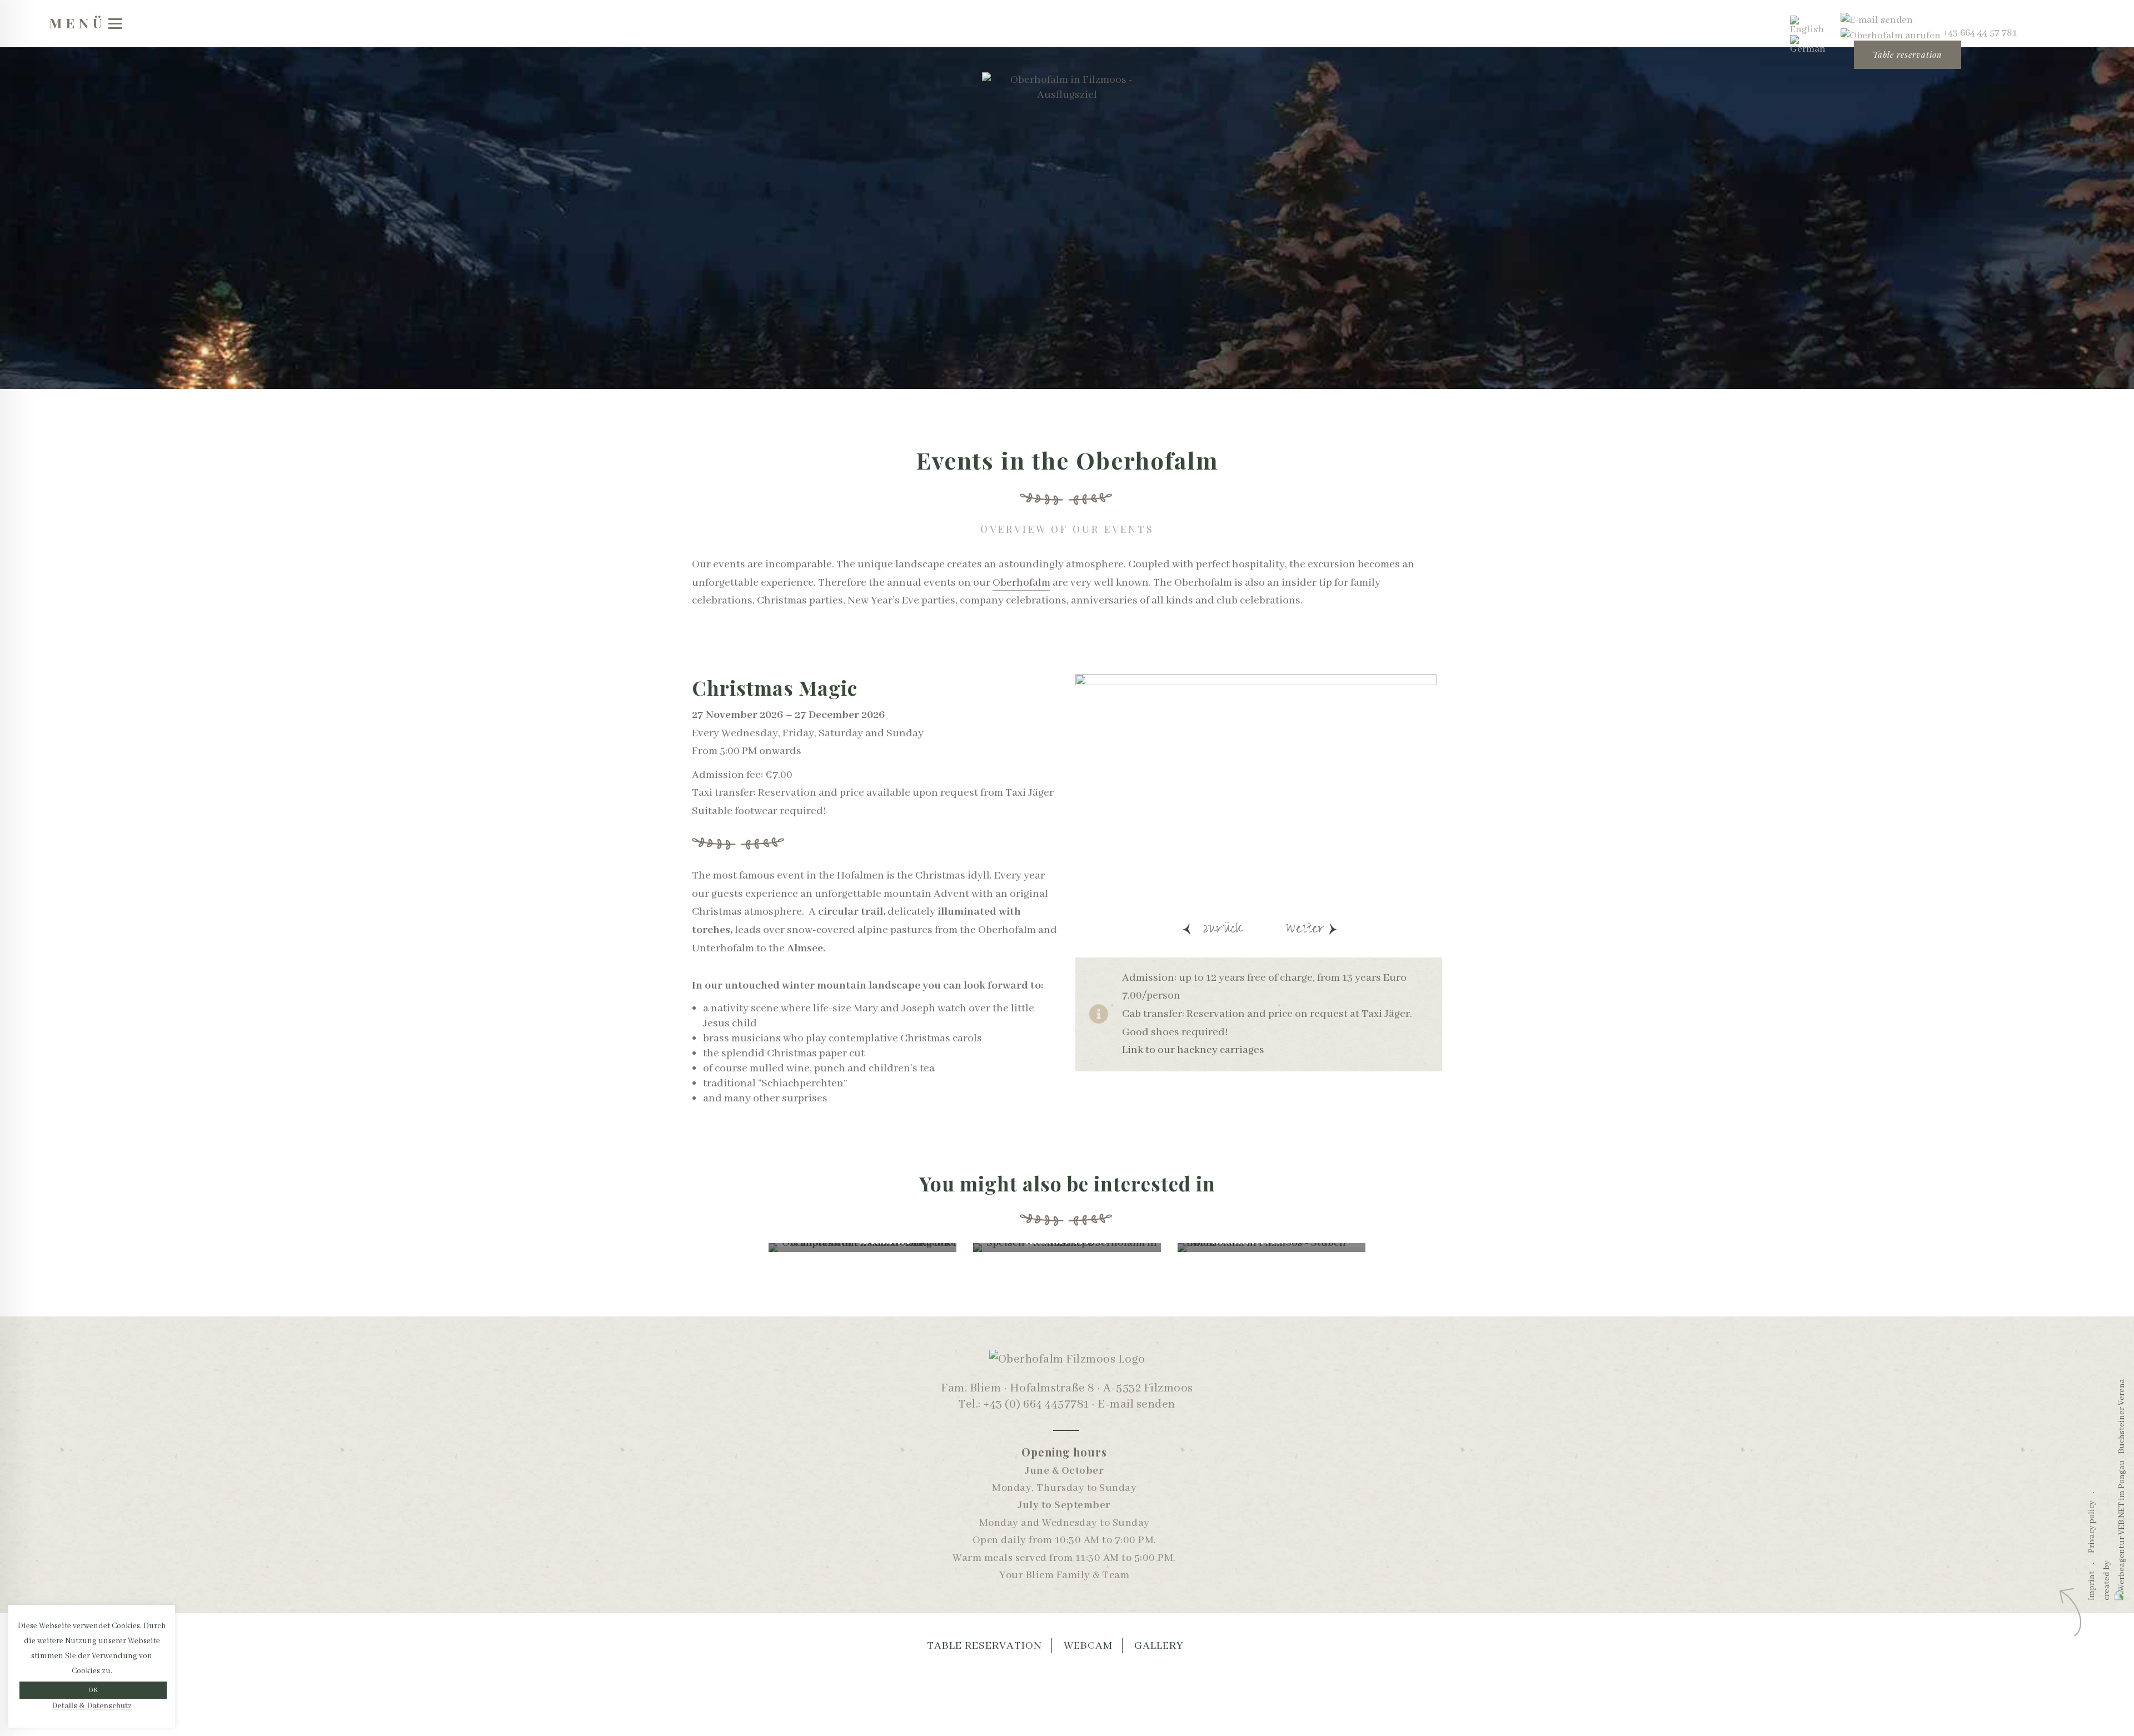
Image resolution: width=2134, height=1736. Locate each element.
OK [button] (93, 1690)
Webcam (1088, 1646)
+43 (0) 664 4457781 (1036, 1405)
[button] (1209, 927)
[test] (1877, 20)
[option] (1259, 792)
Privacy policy (2092, 1526)
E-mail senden (1136, 1405)
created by (2107, 1580)
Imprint (2092, 1585)
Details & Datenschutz (92, 1706)
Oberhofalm (1021, 583)
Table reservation (1908, 54)
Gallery (1159, 1646)
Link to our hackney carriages (1193, 1050)
